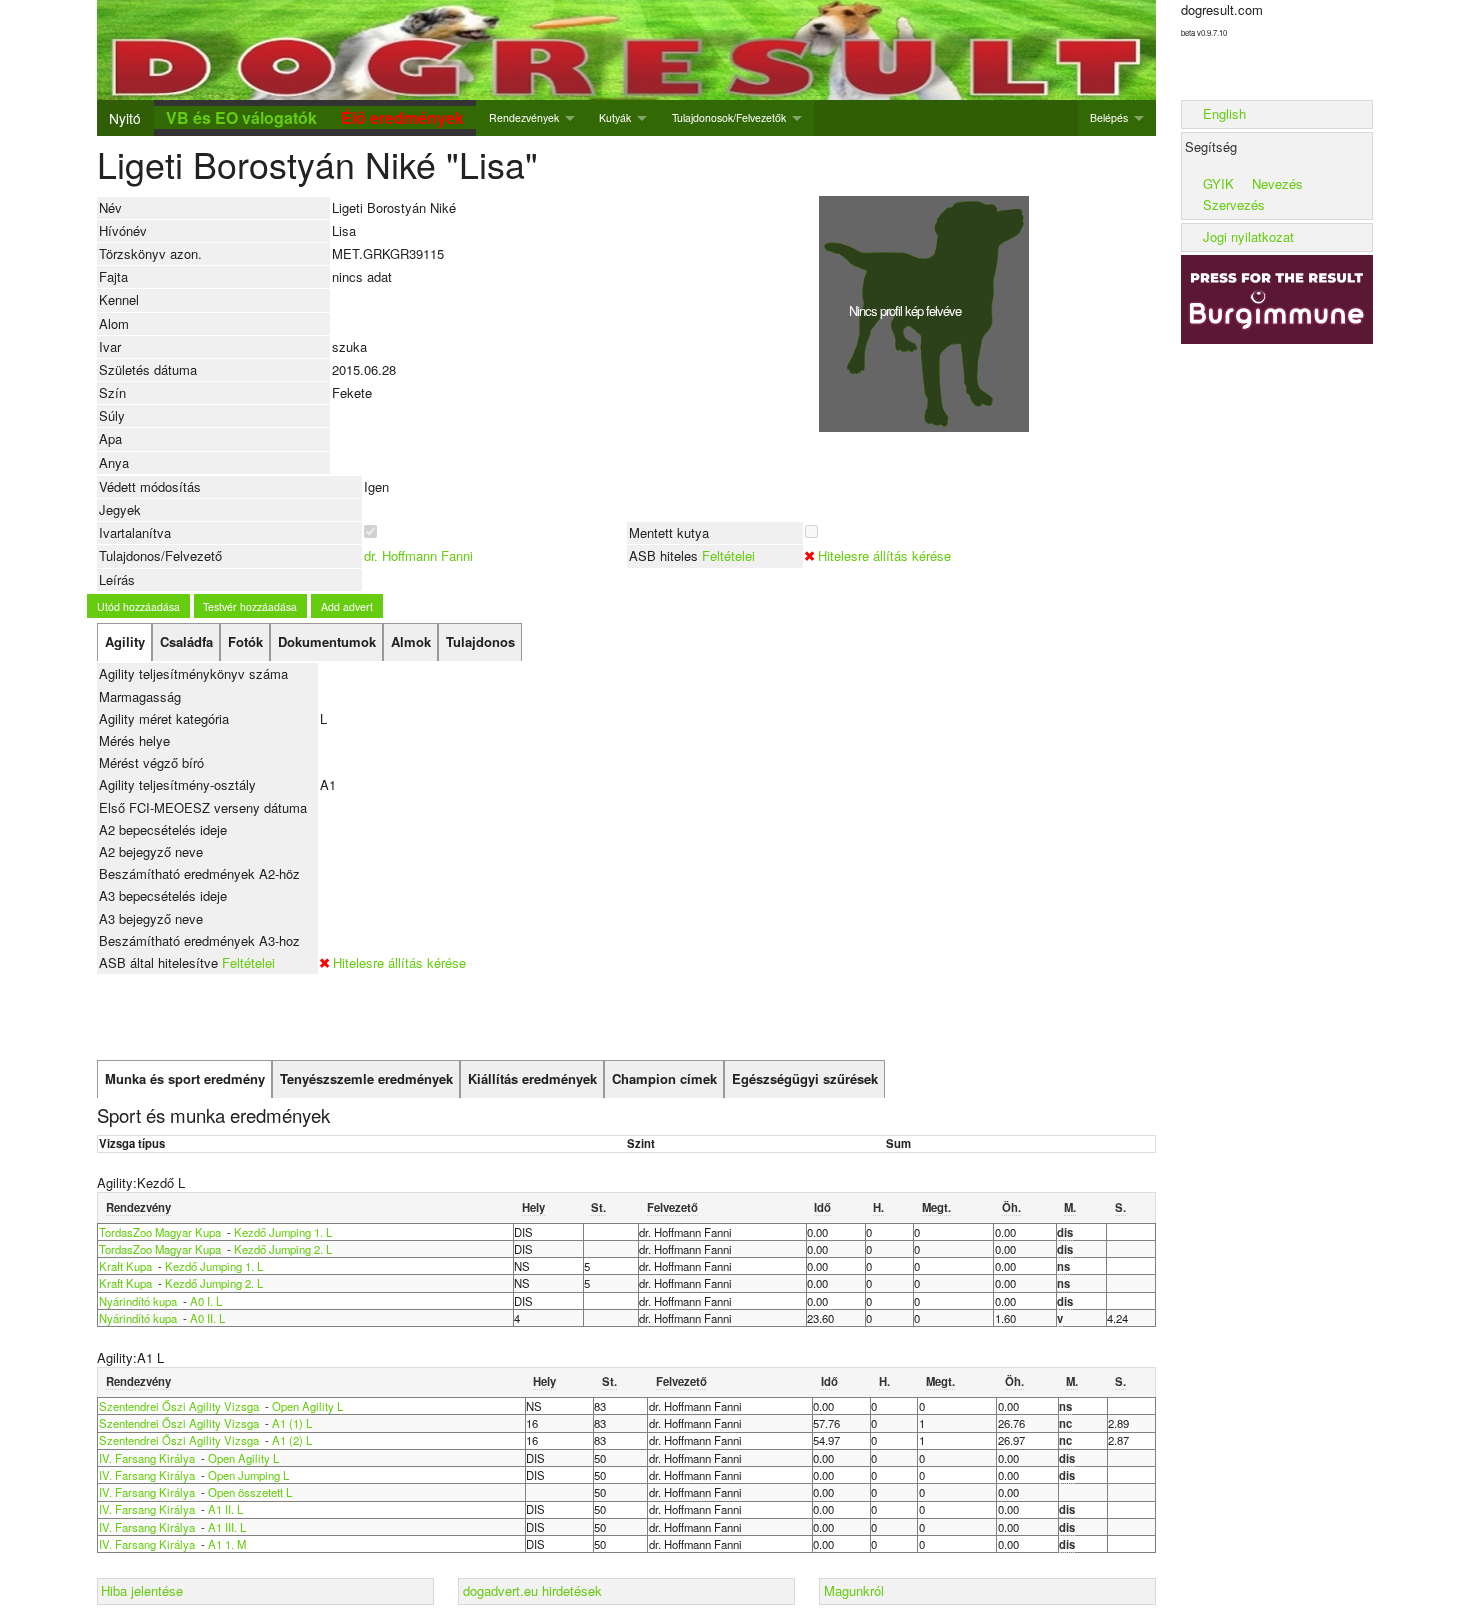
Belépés (1109, 117)
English (1224, 113)
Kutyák (615, 117)
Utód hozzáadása (138, 606)
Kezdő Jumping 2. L (283, 1249)
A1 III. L (227, 1527)
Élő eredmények (402, 117)
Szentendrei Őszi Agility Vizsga (179, 1406)
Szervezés (1234, 204)
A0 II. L (207, 1318)
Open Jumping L (248, 1475)
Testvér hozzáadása (250, 606)
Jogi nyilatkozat (1248, 236)
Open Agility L (307, 1406)
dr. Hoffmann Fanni (418, 555)
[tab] (124, 642)
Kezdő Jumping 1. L (283, 1232)
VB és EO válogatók (241, 117)
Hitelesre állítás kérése (884, 555)
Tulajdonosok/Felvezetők (729, 117)
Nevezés (1277, 183)
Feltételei (728, 555)
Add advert (347, 606)
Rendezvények (524, 117)
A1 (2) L (292, 1440)
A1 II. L (225, 1509)
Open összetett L (250, 1492)
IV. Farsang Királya (147, 1458)
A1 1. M (227, 1544)
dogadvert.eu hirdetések (532, 1590)
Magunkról (854, 1590)
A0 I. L (206, 1301)
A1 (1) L (292, 1423)
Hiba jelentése (142, 1590)
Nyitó (125, 118)
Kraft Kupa (125, 1266)
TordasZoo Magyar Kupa (160, 1232)
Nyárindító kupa (138, 1301)
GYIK (1218, 183)
